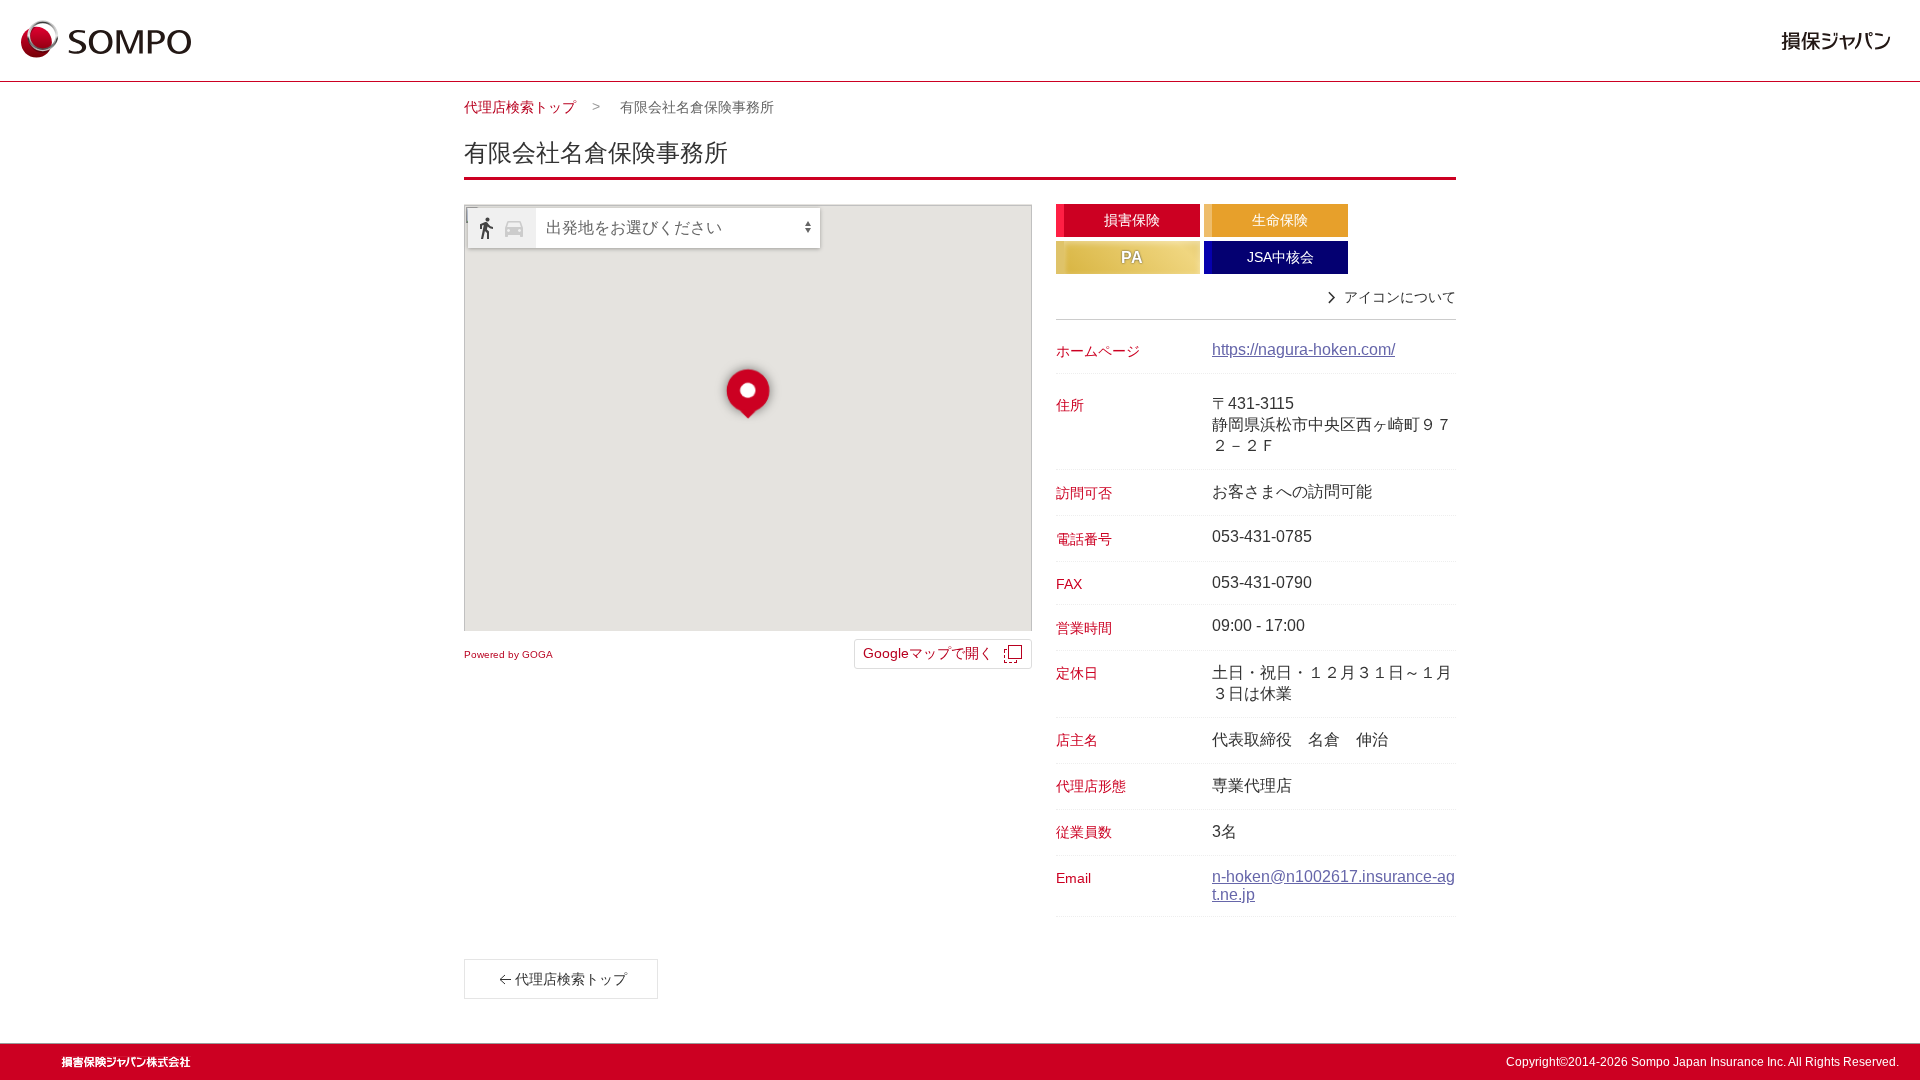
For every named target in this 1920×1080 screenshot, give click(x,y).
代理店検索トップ (520, 107)
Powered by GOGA (508, 654)
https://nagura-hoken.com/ (1303, 349)
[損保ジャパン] (106, 41)
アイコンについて (1400, 297)
